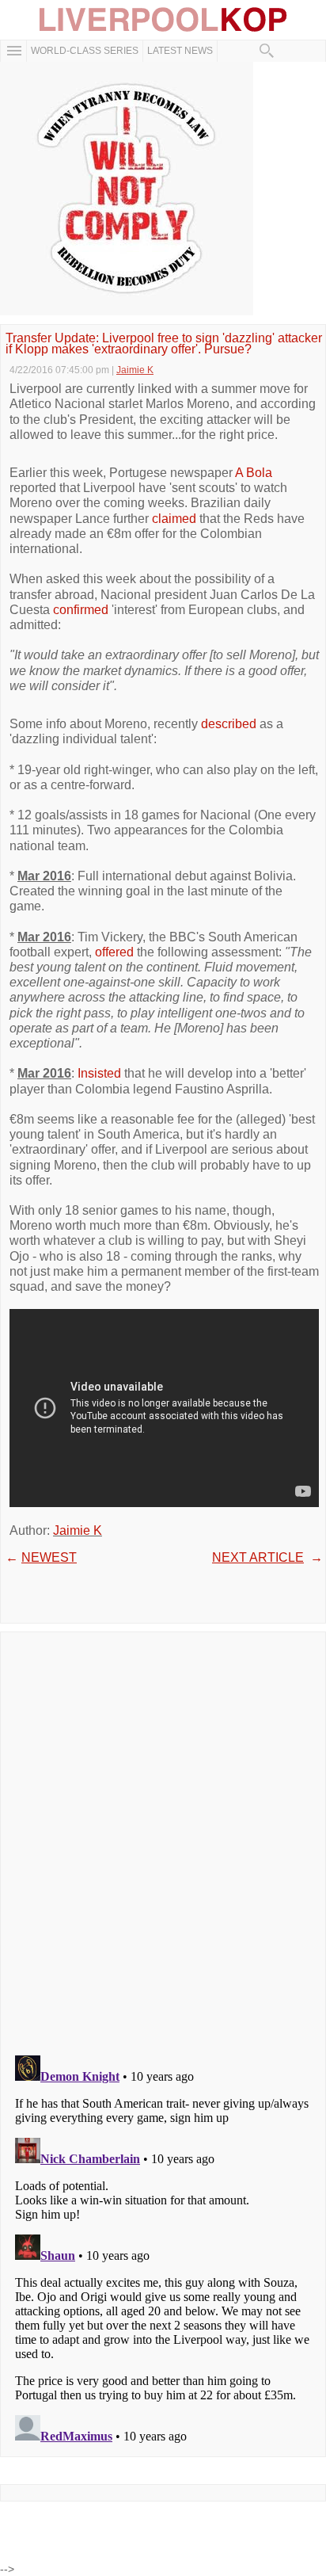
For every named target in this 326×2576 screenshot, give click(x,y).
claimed (174, 519)
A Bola (254, 473)
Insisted (99, 1073)
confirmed (81, 610)
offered (114, 952)
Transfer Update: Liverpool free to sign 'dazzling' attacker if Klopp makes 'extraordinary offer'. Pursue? (164, 344)
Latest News (180, 51)
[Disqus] (163, 1838)
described (229, 724)
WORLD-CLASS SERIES (85, 51)
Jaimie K (78, 1530)
